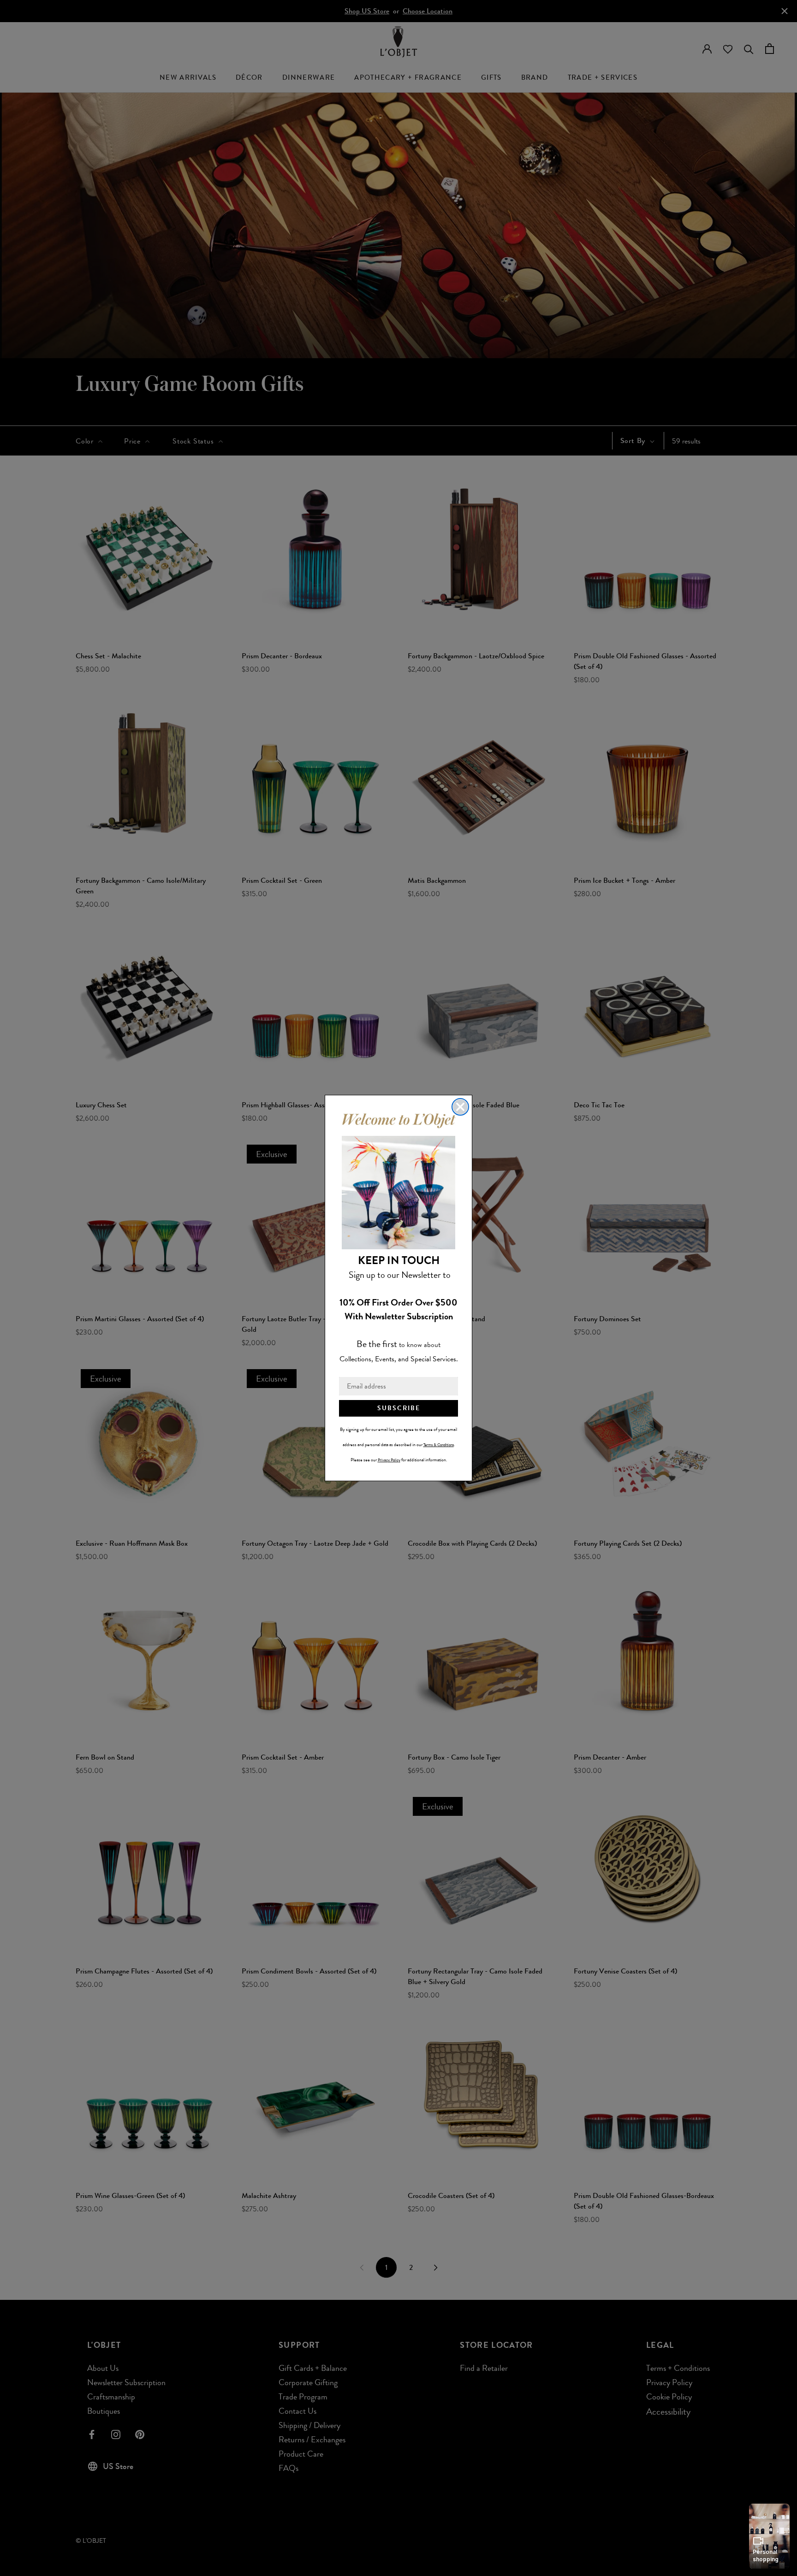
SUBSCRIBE (399, 1408)
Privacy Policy (389, 1460)
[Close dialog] (460, 1107)
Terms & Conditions (439, 1445)
